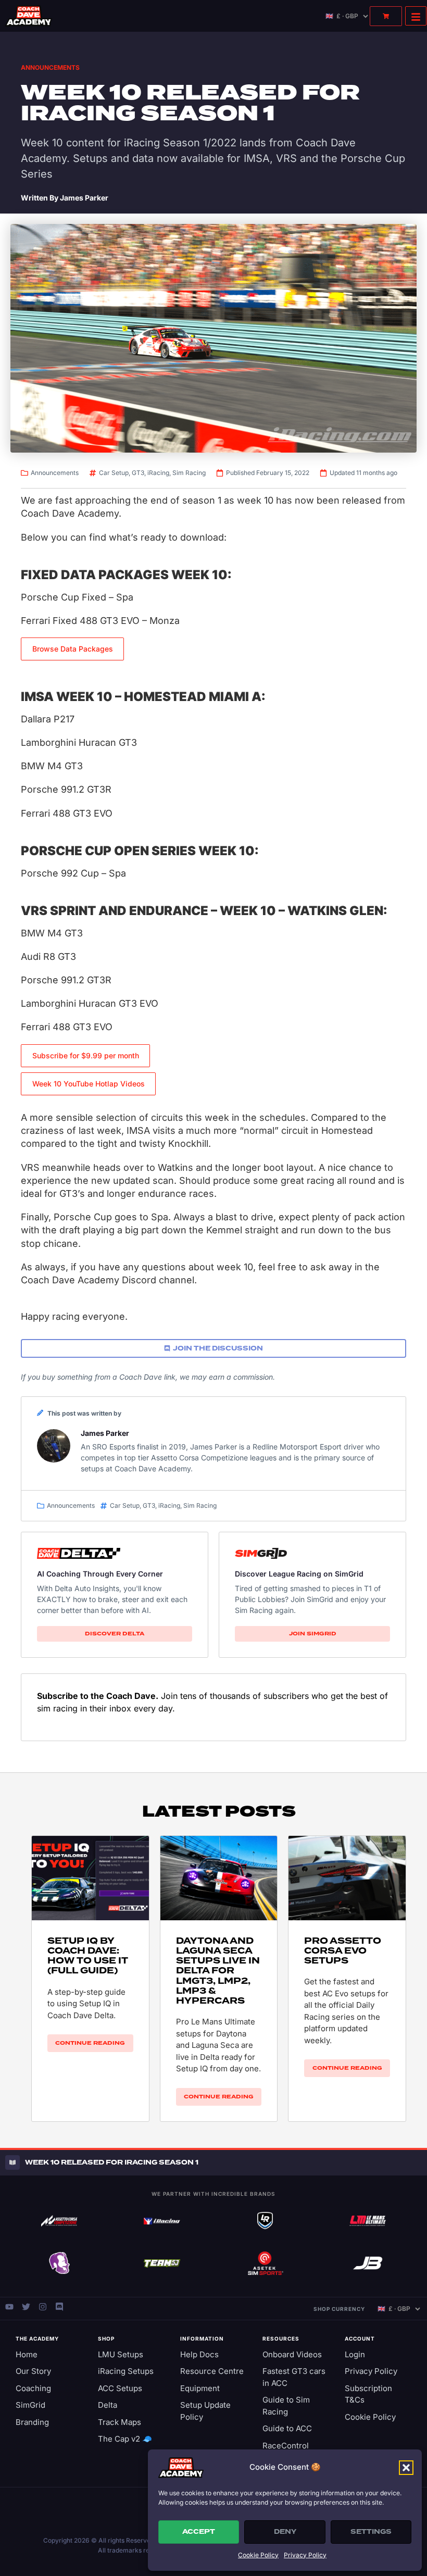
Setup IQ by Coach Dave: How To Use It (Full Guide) (88, 1956)
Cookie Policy (258, 2555)
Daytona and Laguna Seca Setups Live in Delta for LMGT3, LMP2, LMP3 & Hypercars (218, 1971)
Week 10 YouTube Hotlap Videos (89, 1084)
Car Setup (114, 473)
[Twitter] (26, 2307)
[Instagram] (43, 2307)
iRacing (158, 473)
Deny (285, 2532)
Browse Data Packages (73, 649)
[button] (406, 2468)
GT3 (138, 473)
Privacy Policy (305, 2555)
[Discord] (59, 2307)
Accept (199, 2532)
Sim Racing (189, 473)
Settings (371, 2532)
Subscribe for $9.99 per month (86, 1055)
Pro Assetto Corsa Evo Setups (343, 1951)
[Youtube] (9, 2307)
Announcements (50, 67)
